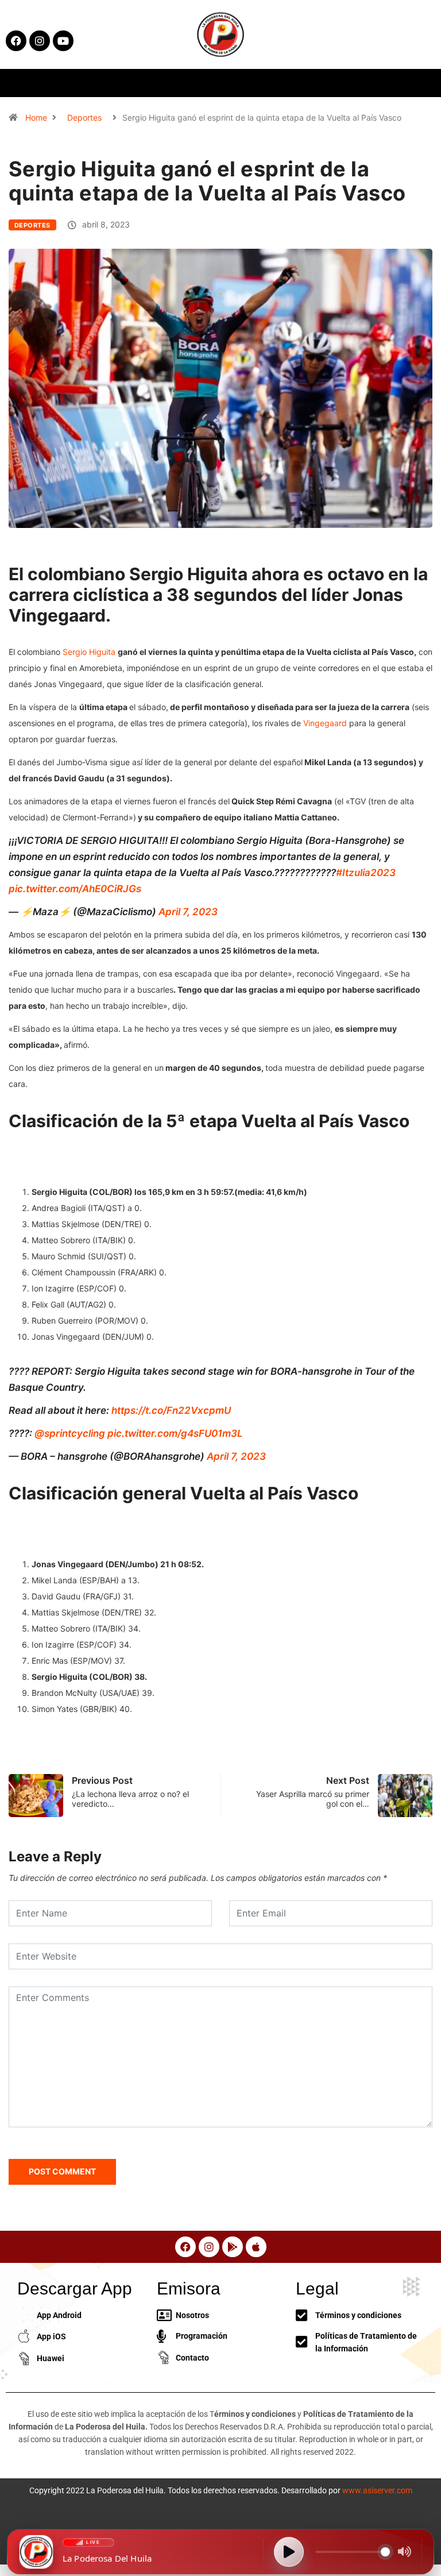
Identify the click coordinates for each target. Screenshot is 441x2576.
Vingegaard (325, 723)
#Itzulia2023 (366, 873)
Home (36, 117)
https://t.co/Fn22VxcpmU (171, 1410)
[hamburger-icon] (356, 83)
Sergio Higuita (89, 652)
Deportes (84, 117)
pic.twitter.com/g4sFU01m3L (175, 1433)
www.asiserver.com (377, 2490)
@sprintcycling (70, 1433)
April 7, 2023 (188, 912)
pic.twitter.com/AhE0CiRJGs (75, 889)
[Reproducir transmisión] (289, 2552)
